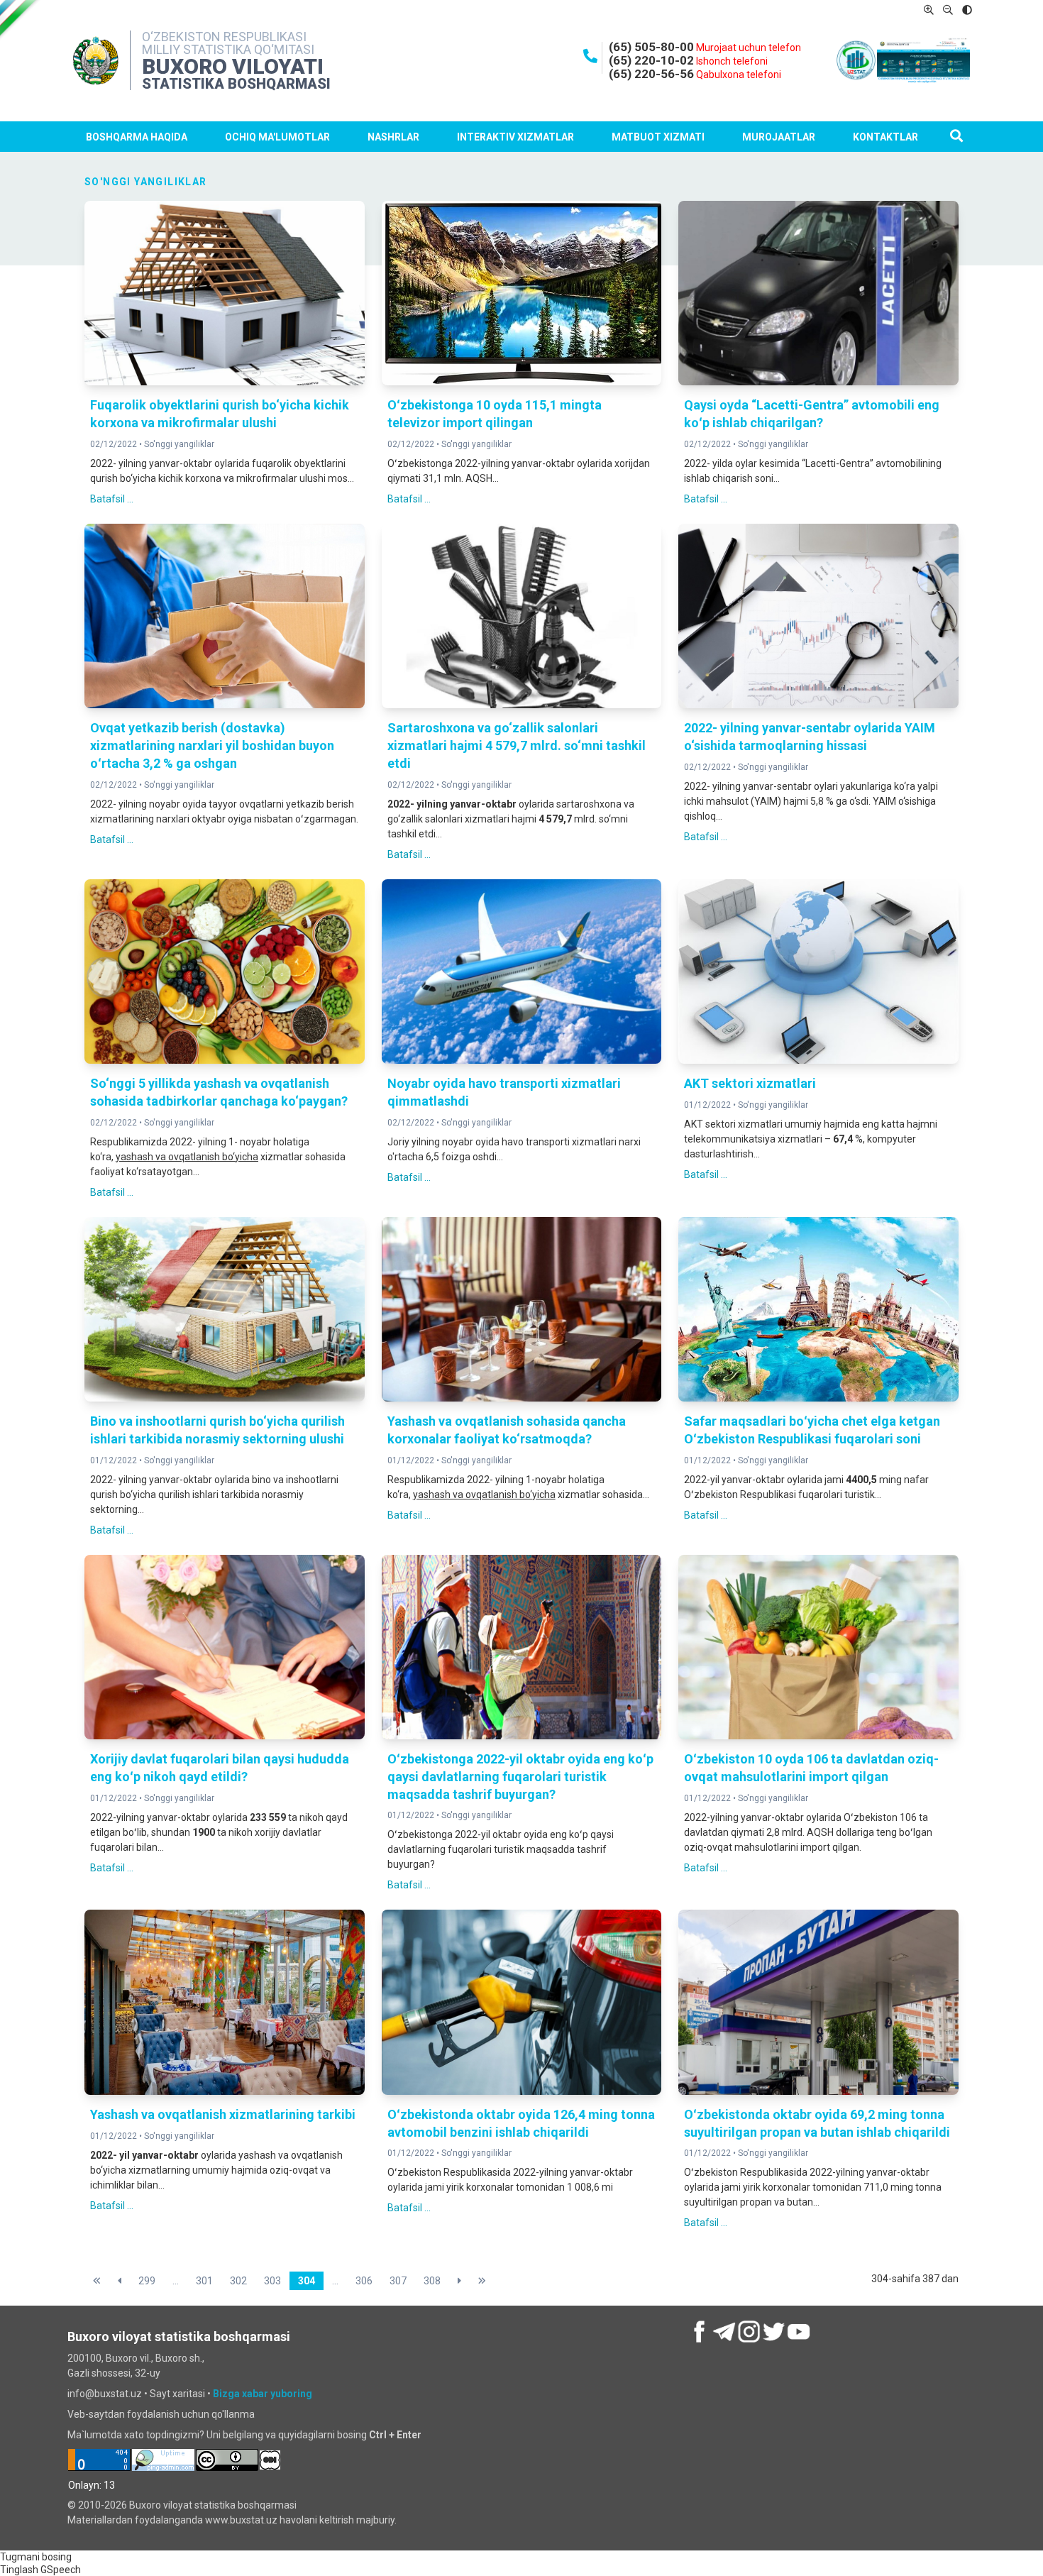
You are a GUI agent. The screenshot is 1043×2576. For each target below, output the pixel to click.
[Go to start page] (97, 2281)
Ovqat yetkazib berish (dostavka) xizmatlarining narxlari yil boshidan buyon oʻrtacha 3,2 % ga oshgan (212, 745)
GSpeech (61, 2570)
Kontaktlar (885, 137)
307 (398, 2281)
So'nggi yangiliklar (179, 444)
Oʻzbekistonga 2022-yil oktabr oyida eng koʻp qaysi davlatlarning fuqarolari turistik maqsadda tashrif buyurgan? (520, 1777)
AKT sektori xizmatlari (750, 1083)
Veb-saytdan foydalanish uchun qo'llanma (161, 2414)
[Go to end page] (482, 2281)
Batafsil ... (112, 499)
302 (238, 2281)
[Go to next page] (459, 2281)
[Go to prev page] (120, 2281)
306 (364, 2281)
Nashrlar (393, 137)
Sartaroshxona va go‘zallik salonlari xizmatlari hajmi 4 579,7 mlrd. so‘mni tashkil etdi (517, 745)
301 (204, 2281)
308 (432, 2281)
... (176, 2281)
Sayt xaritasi (177, 2394)
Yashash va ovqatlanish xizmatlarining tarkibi (223, 2114)
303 (272, 2281)
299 (147, 2281)
